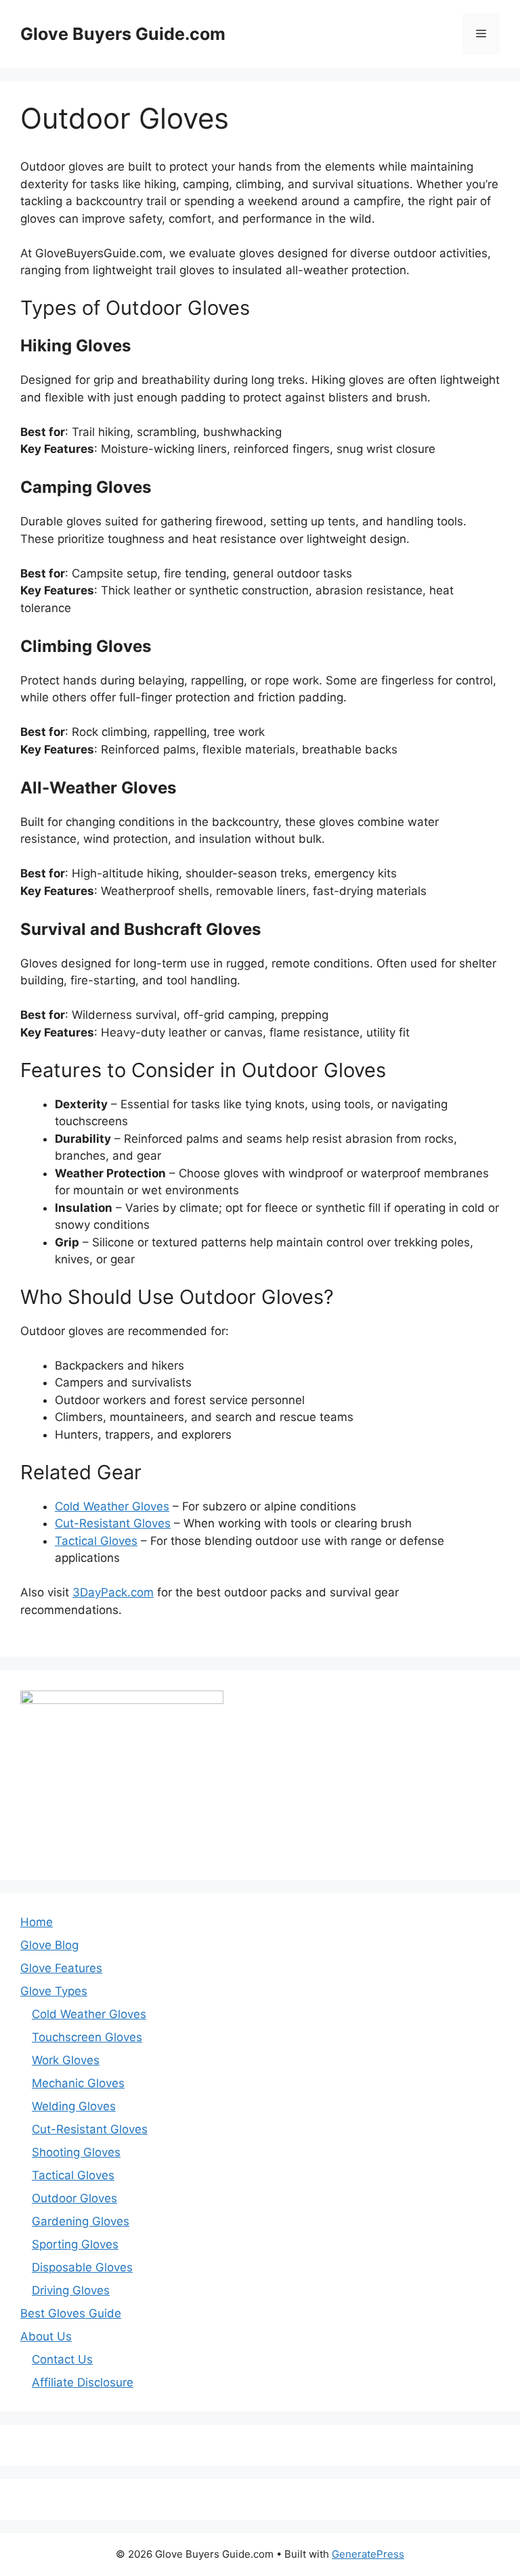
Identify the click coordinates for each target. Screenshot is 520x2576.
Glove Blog (49, 1945)
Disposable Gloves (82, 2267)
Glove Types (54, 1991)
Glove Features (61, 1968)
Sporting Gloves (75, 2244)
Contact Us (62, 2359)
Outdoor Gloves (74, 2198)
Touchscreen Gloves (87, 2037)
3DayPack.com (113, 1592)
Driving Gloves (71, 2290)
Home (37, 1922)
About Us (46, 2336)
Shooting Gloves (76, 2152)
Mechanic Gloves (78, 2083)
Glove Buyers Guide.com (123, 34)
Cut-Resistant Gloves (113, 1523)
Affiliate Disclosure (83, 2382)
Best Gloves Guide (71, 2313)
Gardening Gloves (81, 2221)
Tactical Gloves (96, 1541)
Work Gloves (66, 2060)
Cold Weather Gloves (112, 1506)
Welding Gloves (74, 2106)
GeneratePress (368, 2554)
